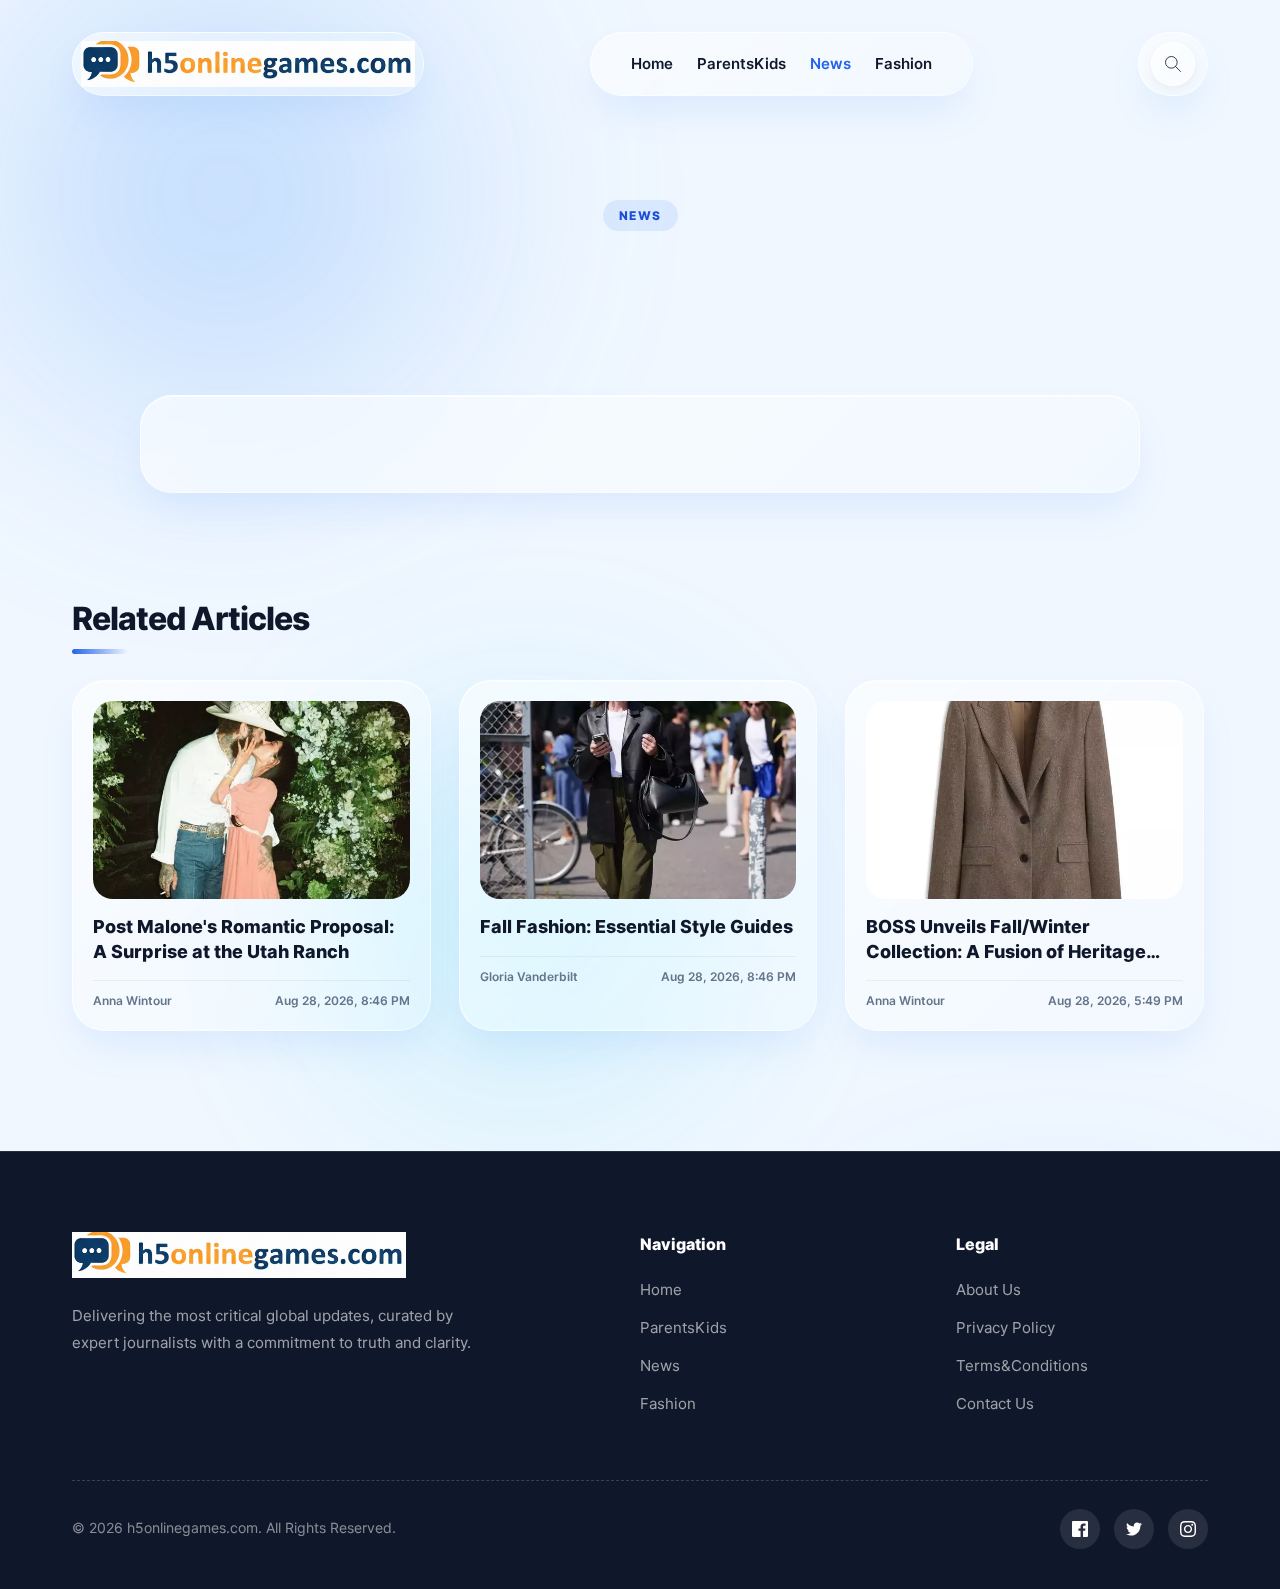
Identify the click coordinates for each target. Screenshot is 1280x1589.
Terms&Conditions (1022, 1365)
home (652, 63)
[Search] (1173, 64)
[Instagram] (1188, 1529)
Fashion (903, 63)
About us (988, 1289)
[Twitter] (1134, 1529)
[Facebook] (1080, 1529)
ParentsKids (741, 63)
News (830, 63)
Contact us (995, 1403)
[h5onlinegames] (248, 64)
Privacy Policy (1005, 1327)
